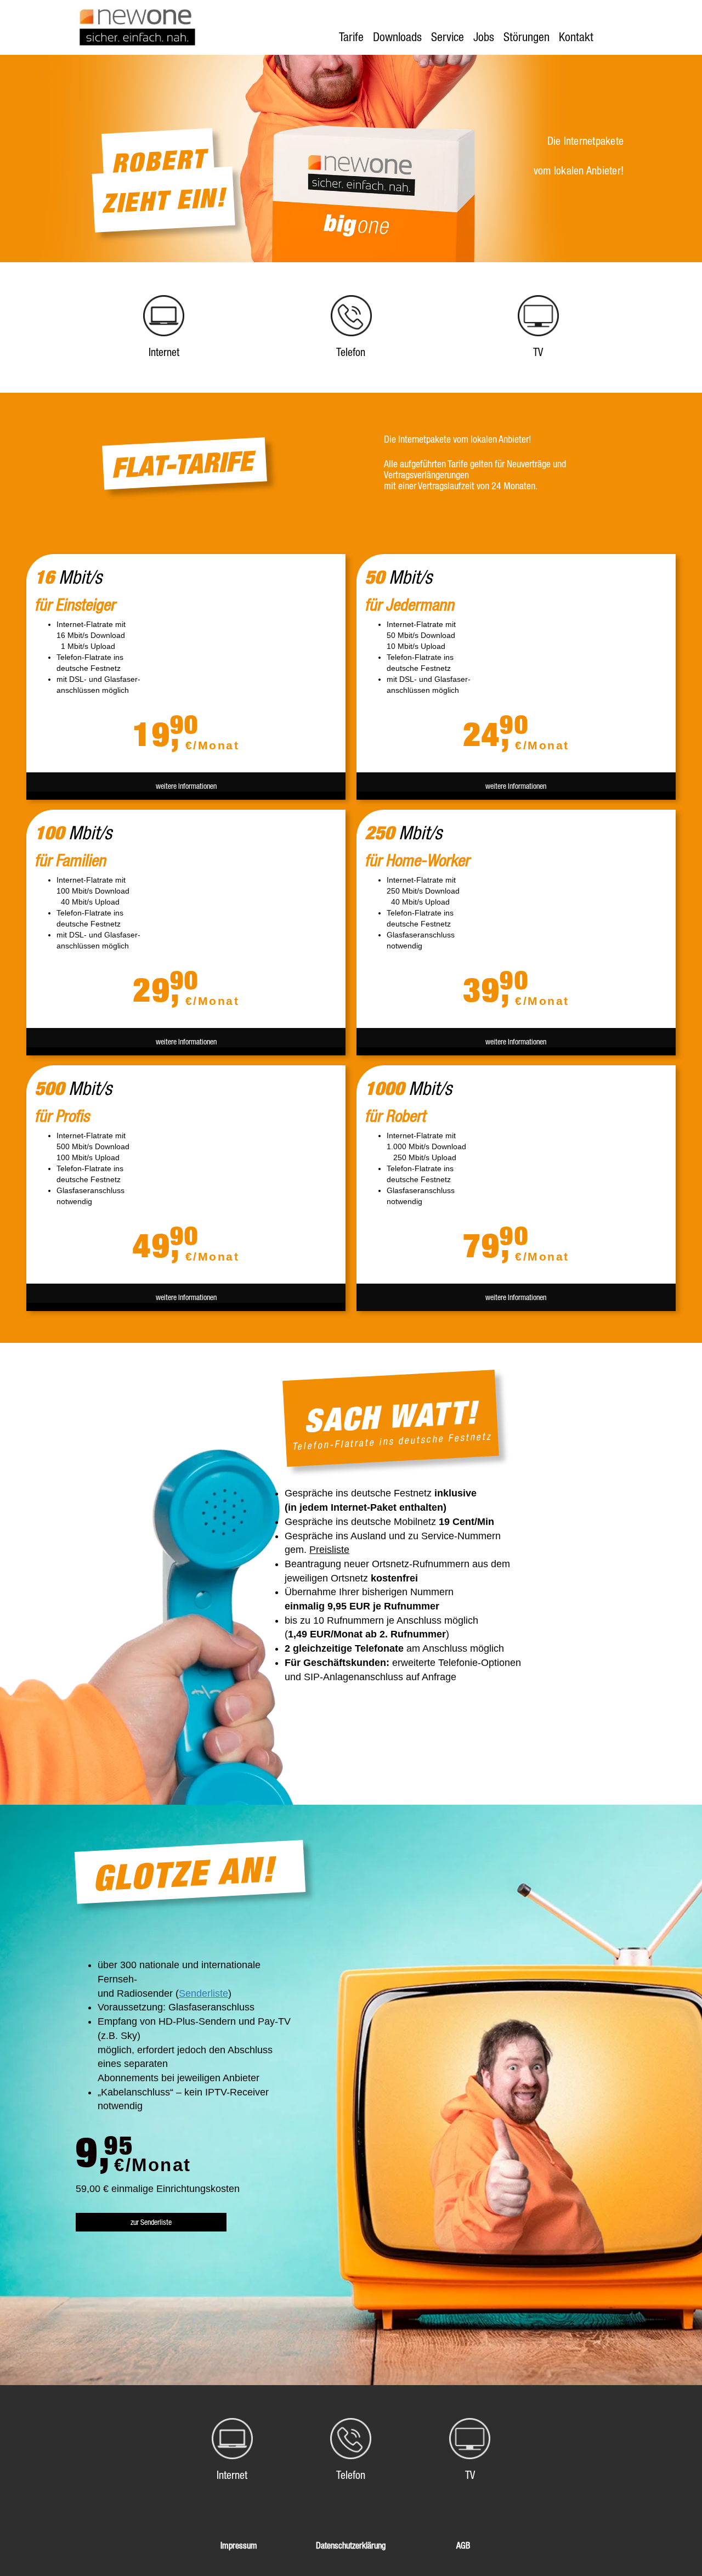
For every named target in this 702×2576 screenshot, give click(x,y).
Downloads (397, 37)
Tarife (351, 37)
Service (448, 37)
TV (538, 352)
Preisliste (329, 1550)
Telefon (351, 352)
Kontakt (576, 37)
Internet (164, 352)
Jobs (484, 37)
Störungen (526, 37)
